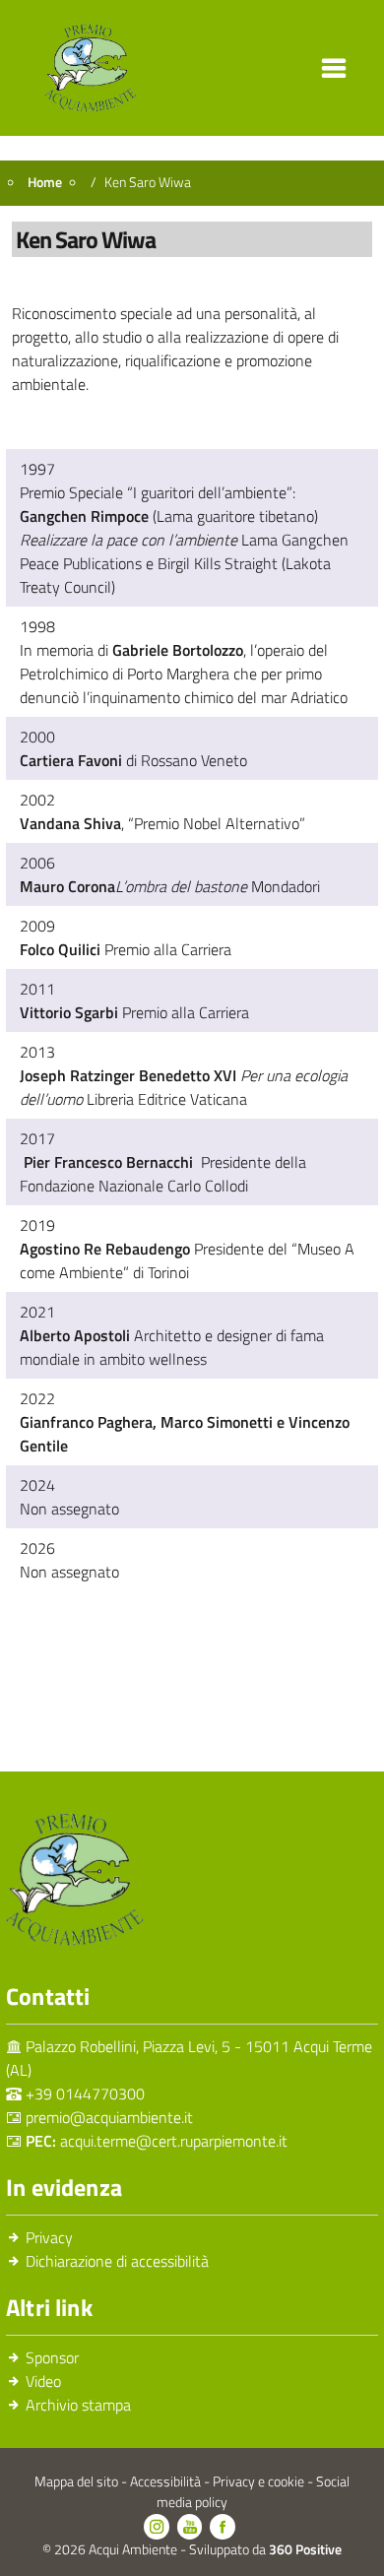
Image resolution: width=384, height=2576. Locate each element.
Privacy (49, 2237)
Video (43, 2381)
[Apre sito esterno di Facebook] (223, 2527)
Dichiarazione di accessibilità (117, 2261)
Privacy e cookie (260, 2481)
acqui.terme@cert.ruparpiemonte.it (174, 2141)
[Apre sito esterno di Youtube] (190, 2527)
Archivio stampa (78, 2405)
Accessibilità (167, 2481)
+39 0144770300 (85, 2093)
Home (45, 182)
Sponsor (52, 2357)
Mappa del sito (78, 2481)
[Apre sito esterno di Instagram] (157, 2527)
